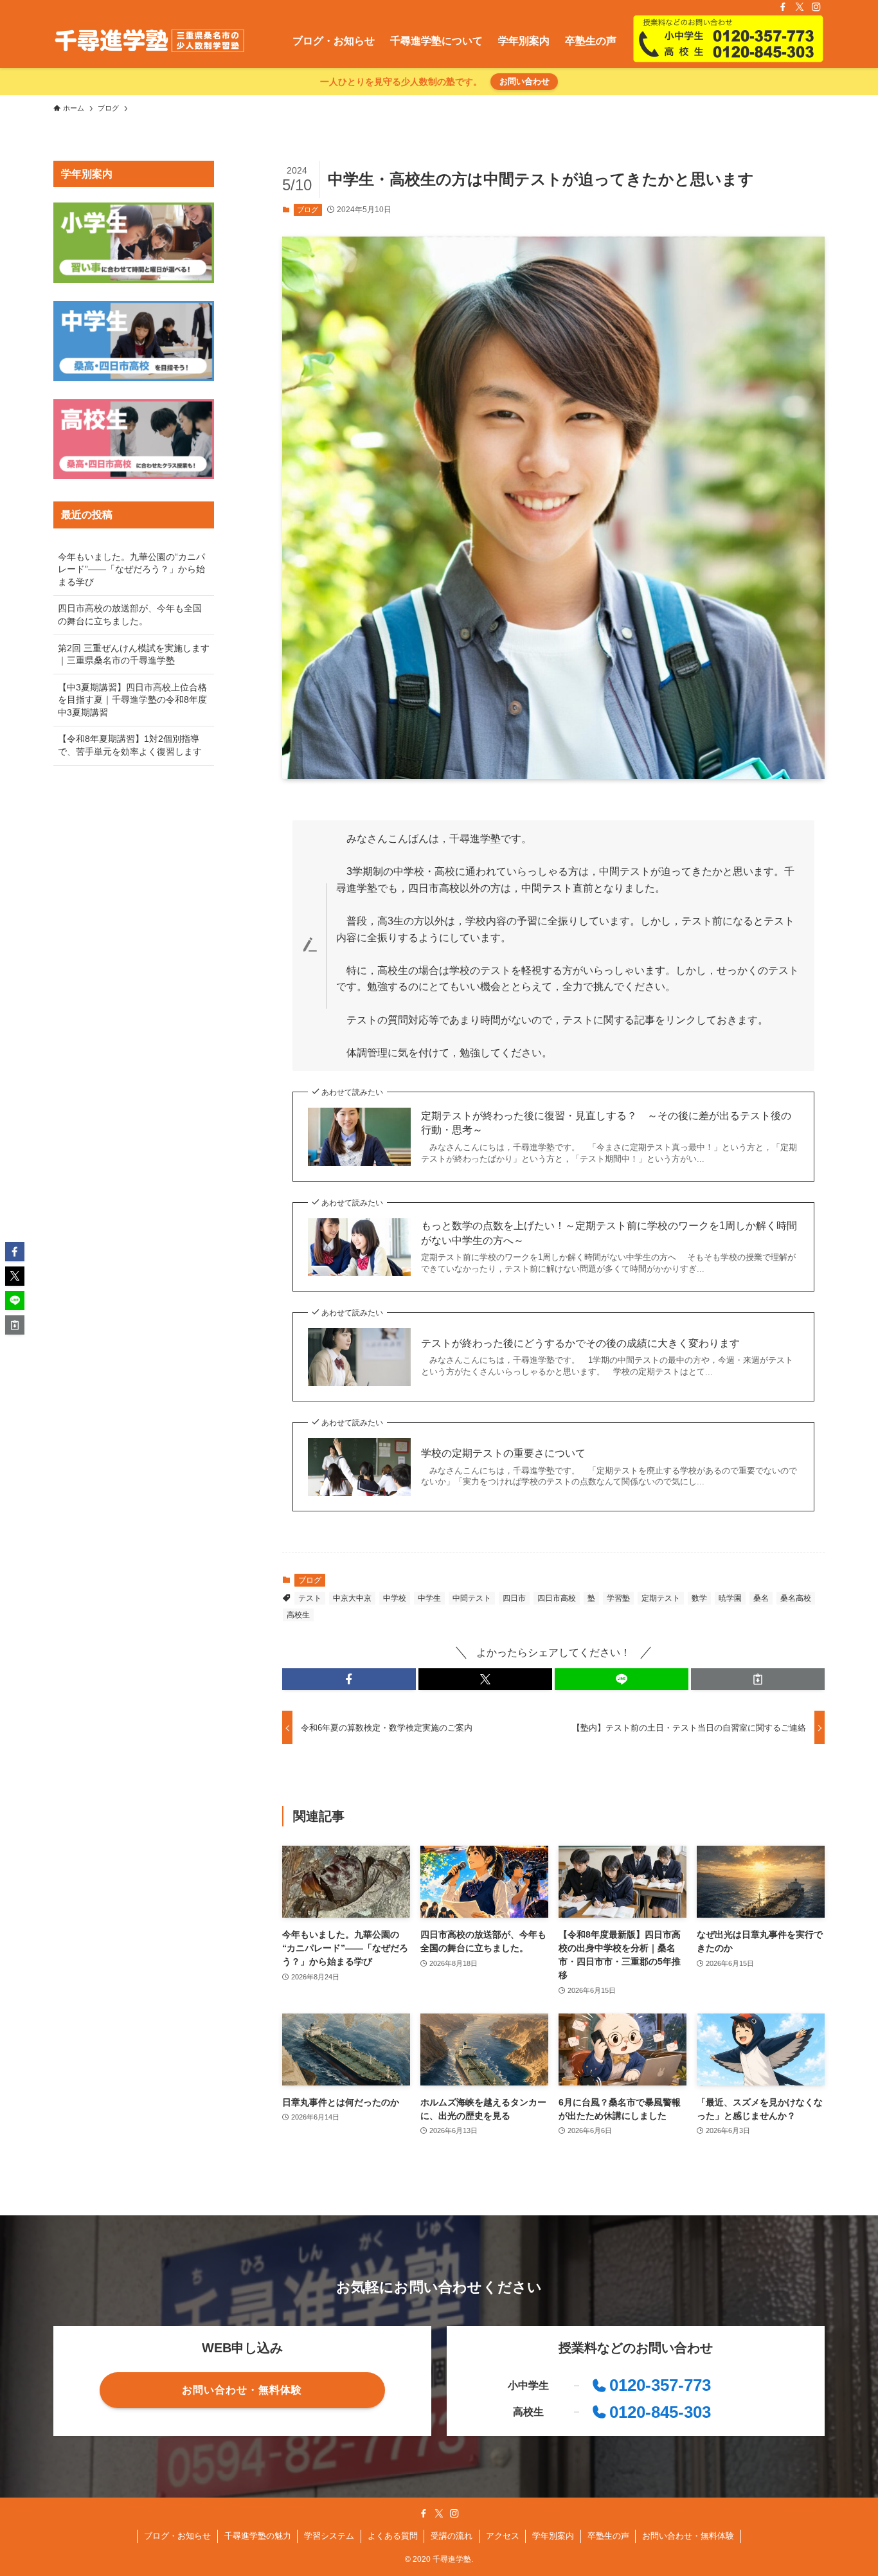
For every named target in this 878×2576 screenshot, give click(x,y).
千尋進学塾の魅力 (258, 2536)
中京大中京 (352, 1598)
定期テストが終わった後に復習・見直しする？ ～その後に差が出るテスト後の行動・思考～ (606, 1123)
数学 (699, 1598)
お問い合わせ (524, 81)
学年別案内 (553, 2536)
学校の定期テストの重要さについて (503, 1453)
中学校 (395, 1598)
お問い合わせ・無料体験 (688, 2536)
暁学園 (730, 1598)
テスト (310, 1598)
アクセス (503, 2536)
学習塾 (618, 1598)
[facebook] (783, 7)
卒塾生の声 (608, 2536)
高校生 (298, 1615)
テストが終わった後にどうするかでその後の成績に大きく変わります (580, 1343)
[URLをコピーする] (758, 1679)
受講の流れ (452, 2536)
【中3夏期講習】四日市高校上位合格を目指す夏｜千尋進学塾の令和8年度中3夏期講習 (132, 700)
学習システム (329, 2536)
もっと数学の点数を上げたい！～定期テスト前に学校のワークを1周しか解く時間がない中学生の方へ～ (609, 1233)
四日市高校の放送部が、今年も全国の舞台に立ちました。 (130, 615)
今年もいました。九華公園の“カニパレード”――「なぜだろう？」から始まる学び (131, 569)
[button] (349, 1679)
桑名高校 (796, 1598)
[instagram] (816, 7)
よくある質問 (393, 2536)
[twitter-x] (800, 7)
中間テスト (472, 1598)
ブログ (308, 210)
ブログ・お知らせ (177, 2536)
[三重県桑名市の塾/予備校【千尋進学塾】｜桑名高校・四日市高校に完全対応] (149, 41)
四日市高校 (557, 1598)
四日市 (514, 1598)
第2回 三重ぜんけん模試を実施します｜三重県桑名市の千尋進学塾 (134, 654)
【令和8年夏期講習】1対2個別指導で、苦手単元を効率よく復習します (130, 745)
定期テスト (661, 1598)
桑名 (761, 1598)
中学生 (429, 1598)
